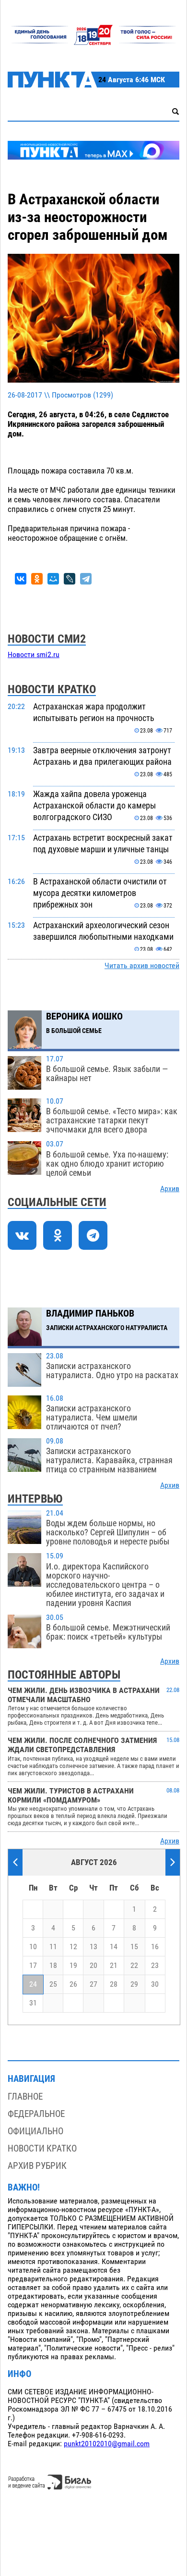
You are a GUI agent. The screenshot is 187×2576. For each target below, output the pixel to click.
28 (114, 1984)
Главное (25, 2097)
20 (93, 1966)
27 (93, 1984)
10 (33, 1947)
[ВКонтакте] (21, 579)
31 (33, 2003)
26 (73, 1984)
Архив (170, 1189)
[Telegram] (86, 579)
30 (155, 1984)
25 (53, 1984)
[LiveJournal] (70, 579)
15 (134, 1947)
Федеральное (36, 2114)
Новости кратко (42, 2148)
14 (114, 1947)
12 (73, 1947)
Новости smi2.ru (34, 655)
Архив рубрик (37, 2166)
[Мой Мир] (53, 579)
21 (114, 1966)
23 (155, 1966)
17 (33, 1966)
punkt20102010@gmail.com (107, 2444)
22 (134, 1966)
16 (155, 1947)
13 (93, 1947)
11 (53, 1947)
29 (134, 1984)
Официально (35, 2131)
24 (33, 1984)
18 (53, 1966)
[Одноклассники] (37, 579)
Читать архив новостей (142, 966)
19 (73, 1966)
